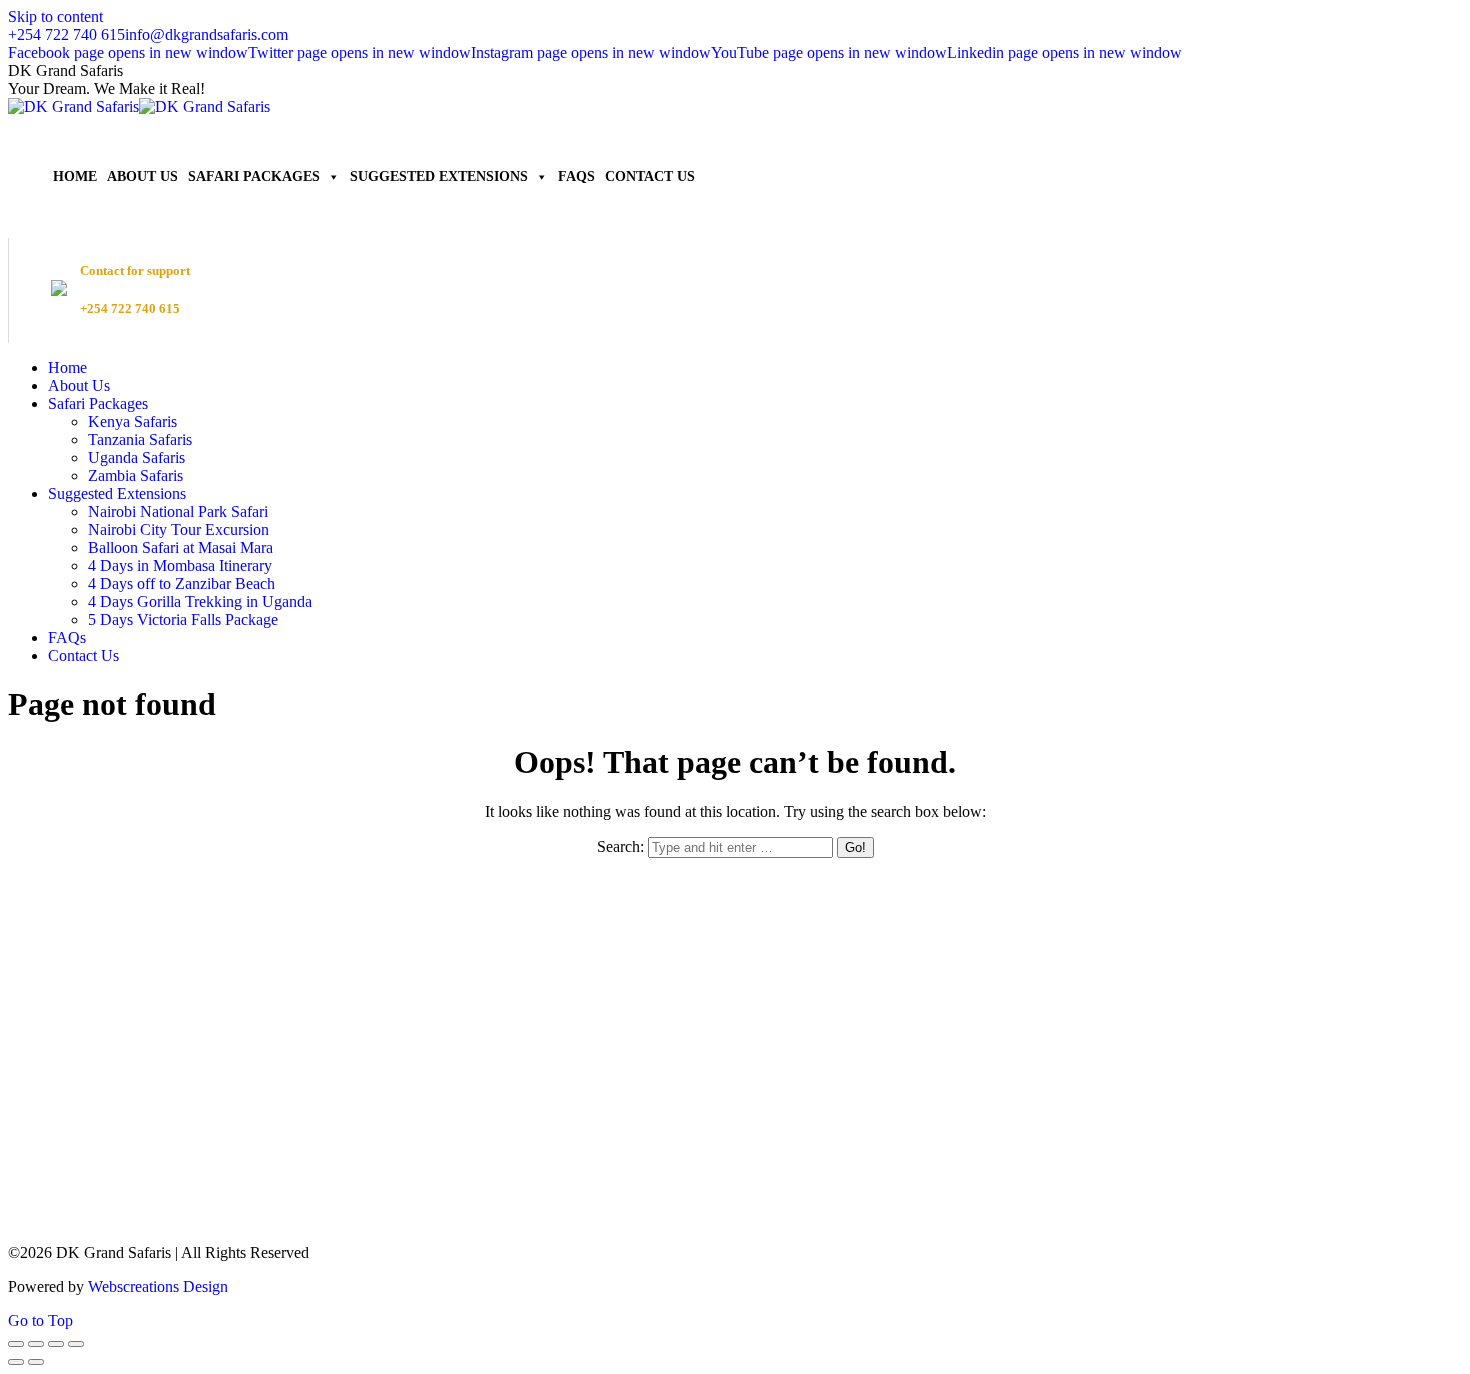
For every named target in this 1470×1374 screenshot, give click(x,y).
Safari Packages (254, 176)
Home (75, 176)
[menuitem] (67, 367)
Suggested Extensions (439, 176)
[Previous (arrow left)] (16, 1362)
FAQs (576, 176)
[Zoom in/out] (76, 1344)
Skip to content (55, 16)
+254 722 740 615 (66, 34)
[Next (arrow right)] (36, 1362)
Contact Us (650, 176)
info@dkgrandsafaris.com (206, 34)
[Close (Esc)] (16, 1344)
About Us (142, 176)
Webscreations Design (158, 1286)
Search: (620, 846)
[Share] (36, 1344)
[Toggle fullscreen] (56, 1344)
